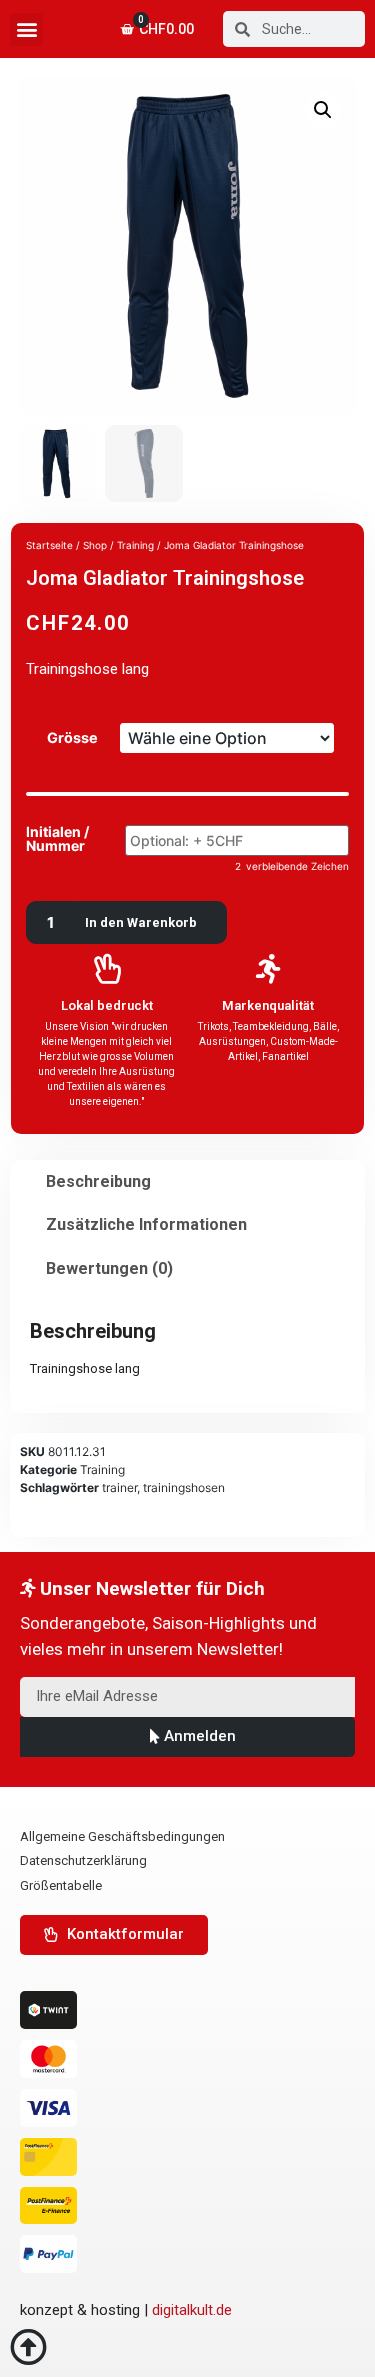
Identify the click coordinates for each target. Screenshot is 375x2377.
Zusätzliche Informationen (146, 1224)
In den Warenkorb (141, 922)
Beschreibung (98, 1181)
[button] (26, 29)
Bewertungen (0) (109, 1268)
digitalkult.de (192, 2310)
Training (102, 1469)
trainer (119, 1487)
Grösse (72, 738)
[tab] (98, 1182)
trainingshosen (184, 1487)
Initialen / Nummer (57, 839)
